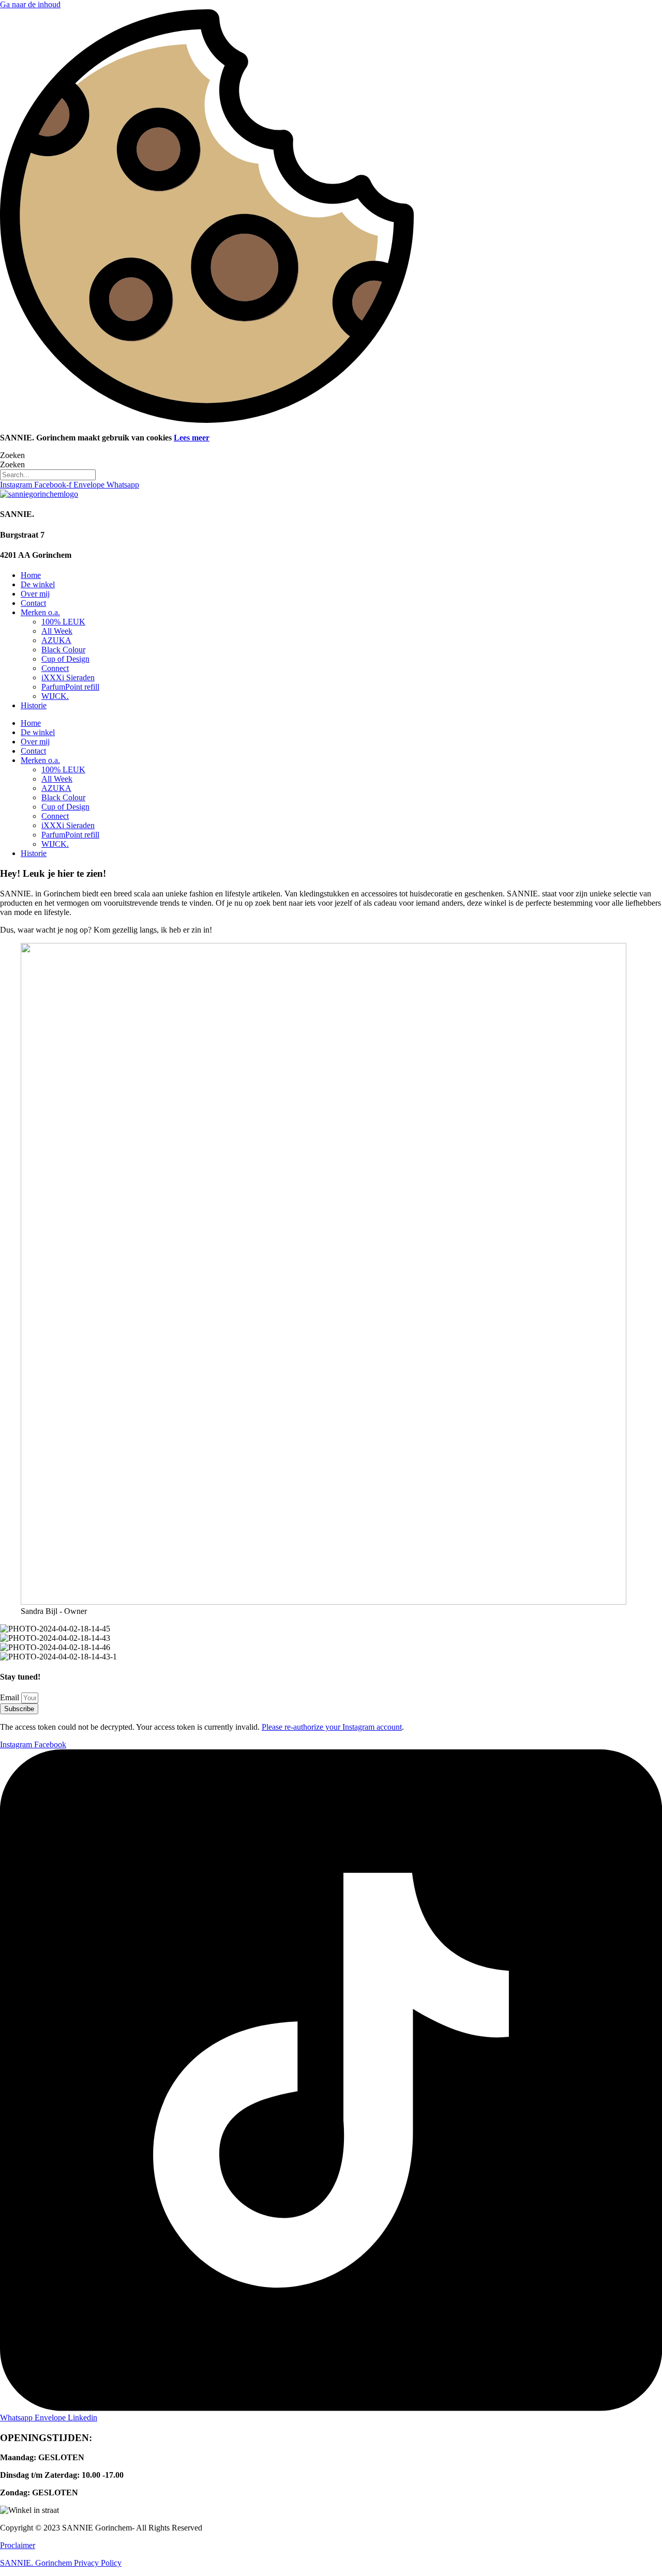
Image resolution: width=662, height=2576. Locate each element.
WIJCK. (55, 696)
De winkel (38, 584)
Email (11, 1697)
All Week (57, 631)
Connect (55, 668)
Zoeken (12, 455)
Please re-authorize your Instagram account (332, 1727)
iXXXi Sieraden (68, 677)
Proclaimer (18, 2545)
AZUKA (56, 640)
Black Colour (63, 650)
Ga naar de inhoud (30, 4)
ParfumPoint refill (70, 687)
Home (31, 575)
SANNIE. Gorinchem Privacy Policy (61, 2563)
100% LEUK (63, 622)
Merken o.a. (40, 612)
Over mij (35, 594)
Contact (33, 603)
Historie (34, 705)
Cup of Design (65, 659)
